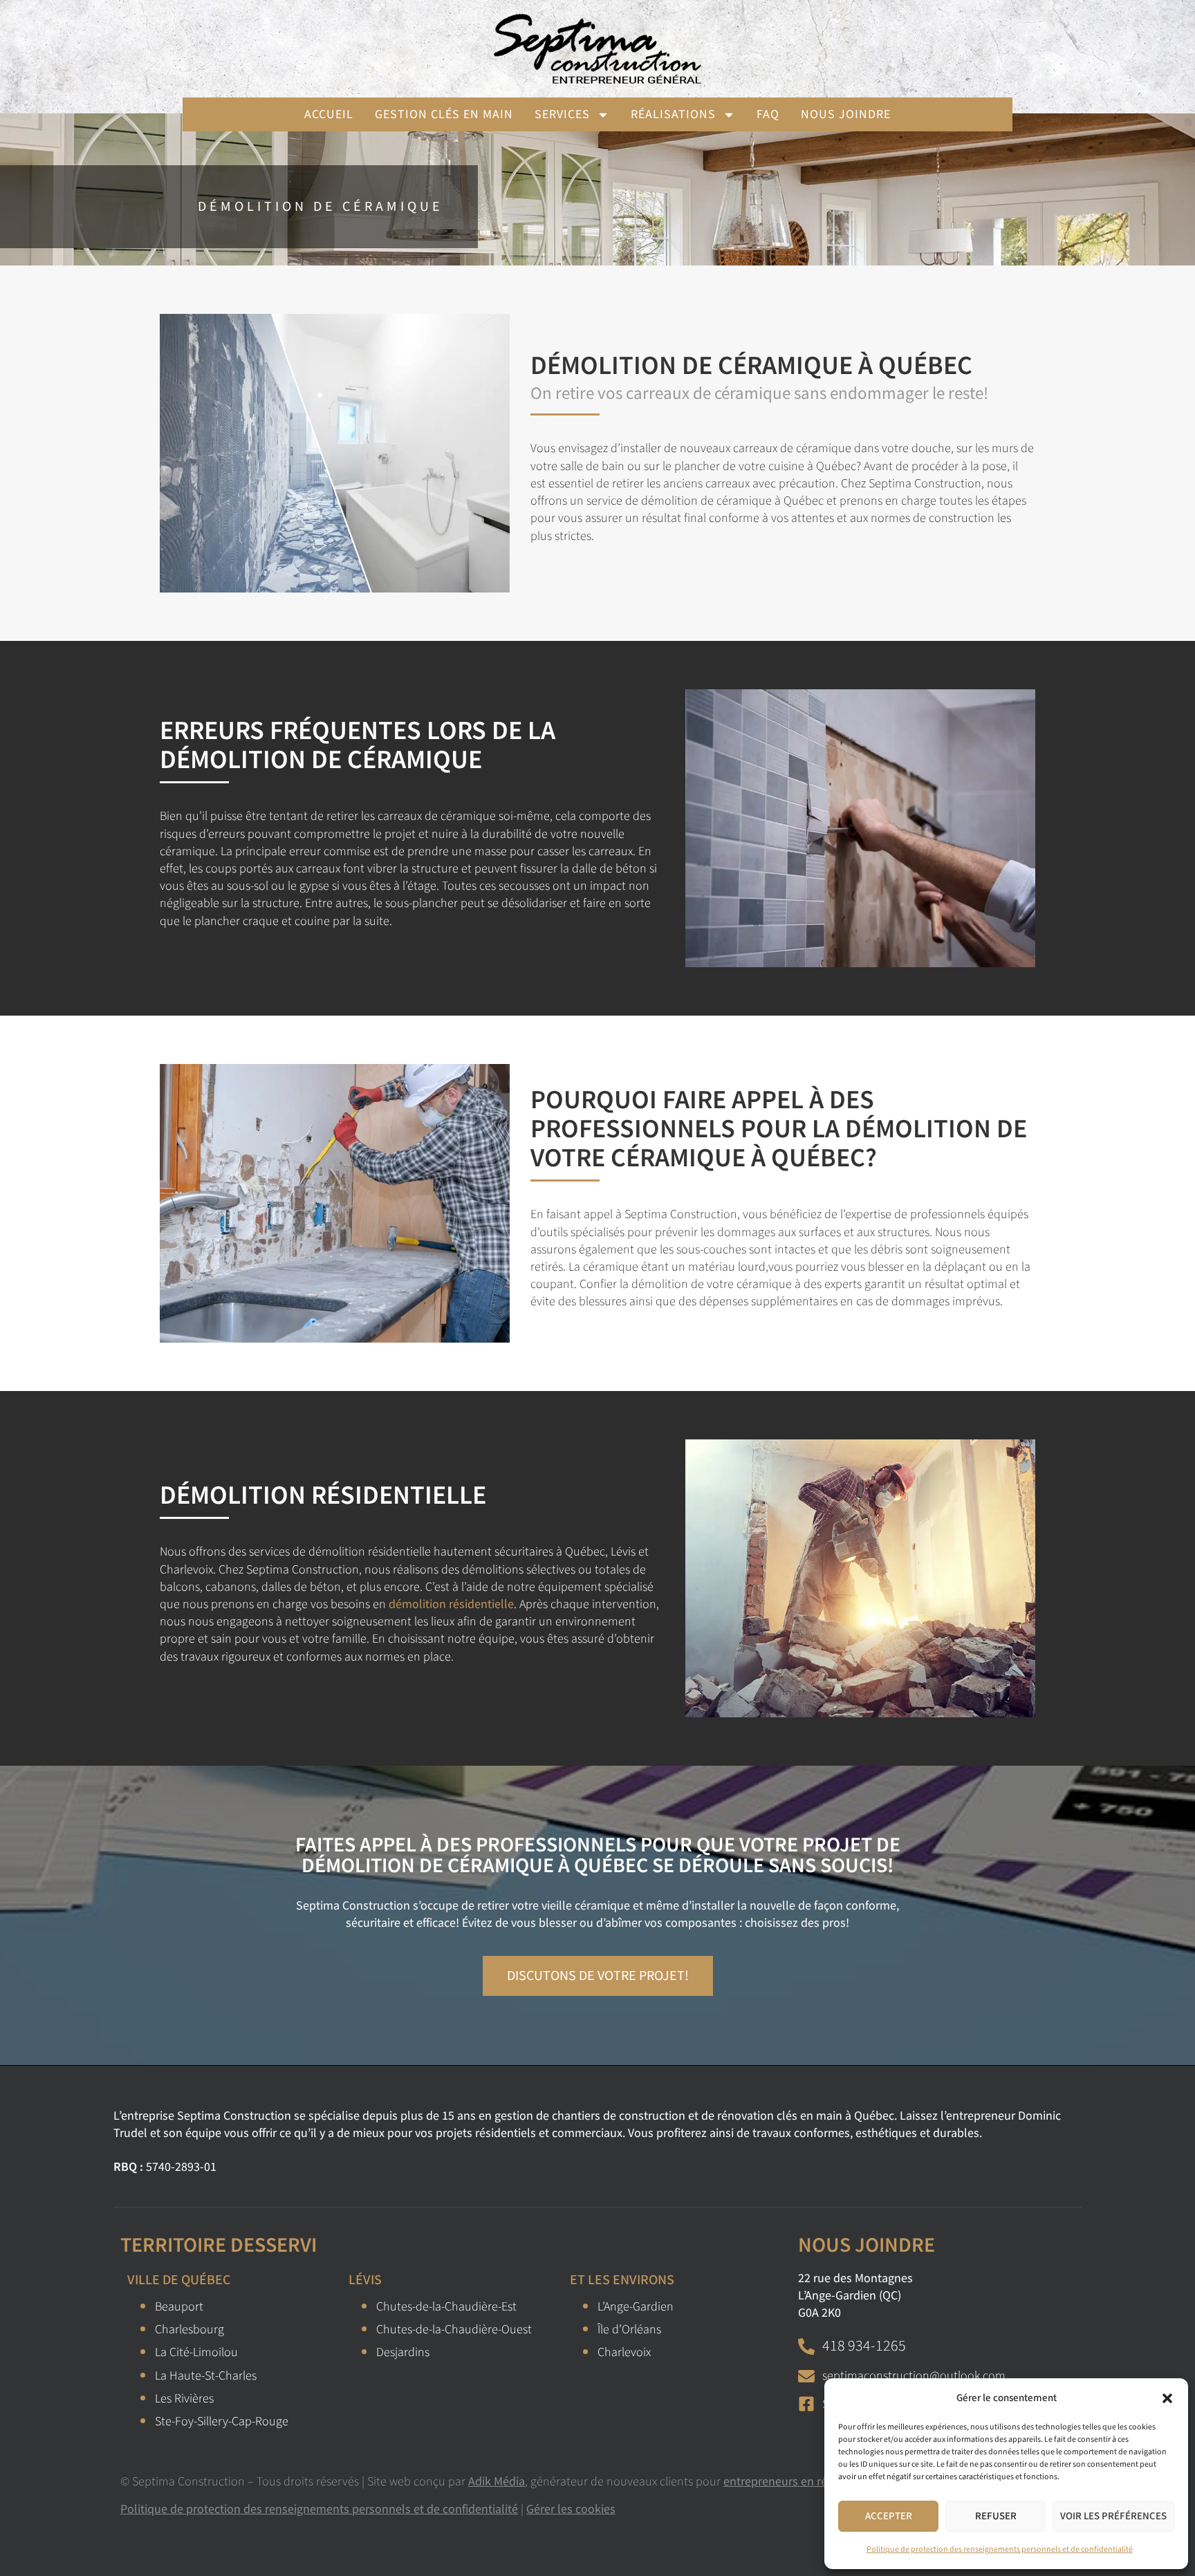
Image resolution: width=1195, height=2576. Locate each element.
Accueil (329, 114)
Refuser (996, 2516)
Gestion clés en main (444, 114)
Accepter (889, 2516)
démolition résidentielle (451, 1604)
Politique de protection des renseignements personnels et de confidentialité (1000, 2549)
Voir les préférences (1113, 2516)
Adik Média (497, 2482)
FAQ (768, 114)
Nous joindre (846, 114)
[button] (1167, 2398)
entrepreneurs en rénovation (798, 2482)
